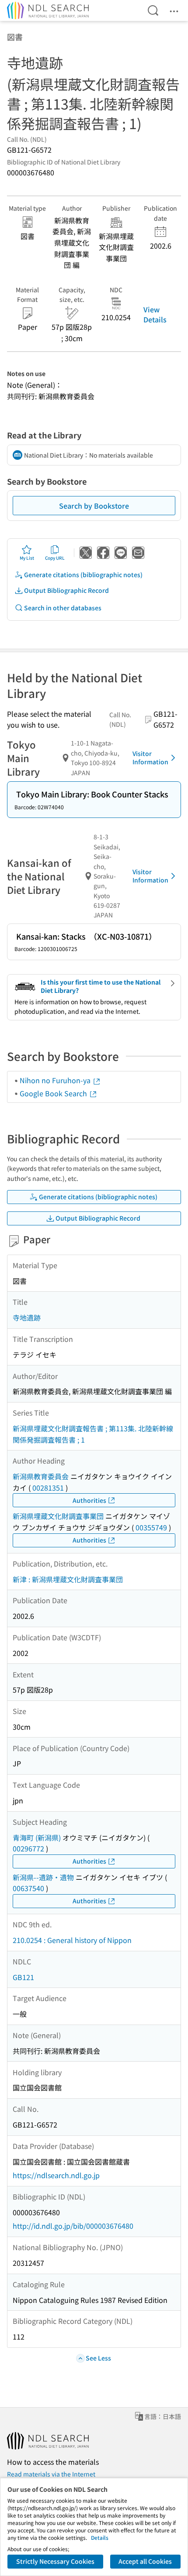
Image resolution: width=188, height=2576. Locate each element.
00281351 (48, 1488)
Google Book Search (54, 1093)
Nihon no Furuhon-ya (56, 1080)
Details (100, 2537)
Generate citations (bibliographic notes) (83, 575)
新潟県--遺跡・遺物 (43, 1877)
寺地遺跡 (27, 1317)
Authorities (89, 1500)
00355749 (151, 1527)
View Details (155, 314)
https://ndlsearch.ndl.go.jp (56, 2175)
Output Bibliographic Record (66, 590)
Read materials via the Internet (51, 2474)
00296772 (28, 1848)
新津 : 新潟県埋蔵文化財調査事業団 (68, 1579)
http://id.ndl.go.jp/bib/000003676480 (73, 2226)
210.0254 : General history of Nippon (72, 1940)
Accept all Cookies (145, 2561)
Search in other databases (63, 608)
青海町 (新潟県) (37, 1837)
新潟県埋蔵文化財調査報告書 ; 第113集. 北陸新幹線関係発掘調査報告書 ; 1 (93, 1434)
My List (27, 558)
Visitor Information (150, 758)
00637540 (28, 1888)
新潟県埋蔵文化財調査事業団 (58, 1516)
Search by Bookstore (94, 506)
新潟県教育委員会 (41, 1476)
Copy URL (55, 558)
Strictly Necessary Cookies (55, 2561)
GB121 (23, 1977)
